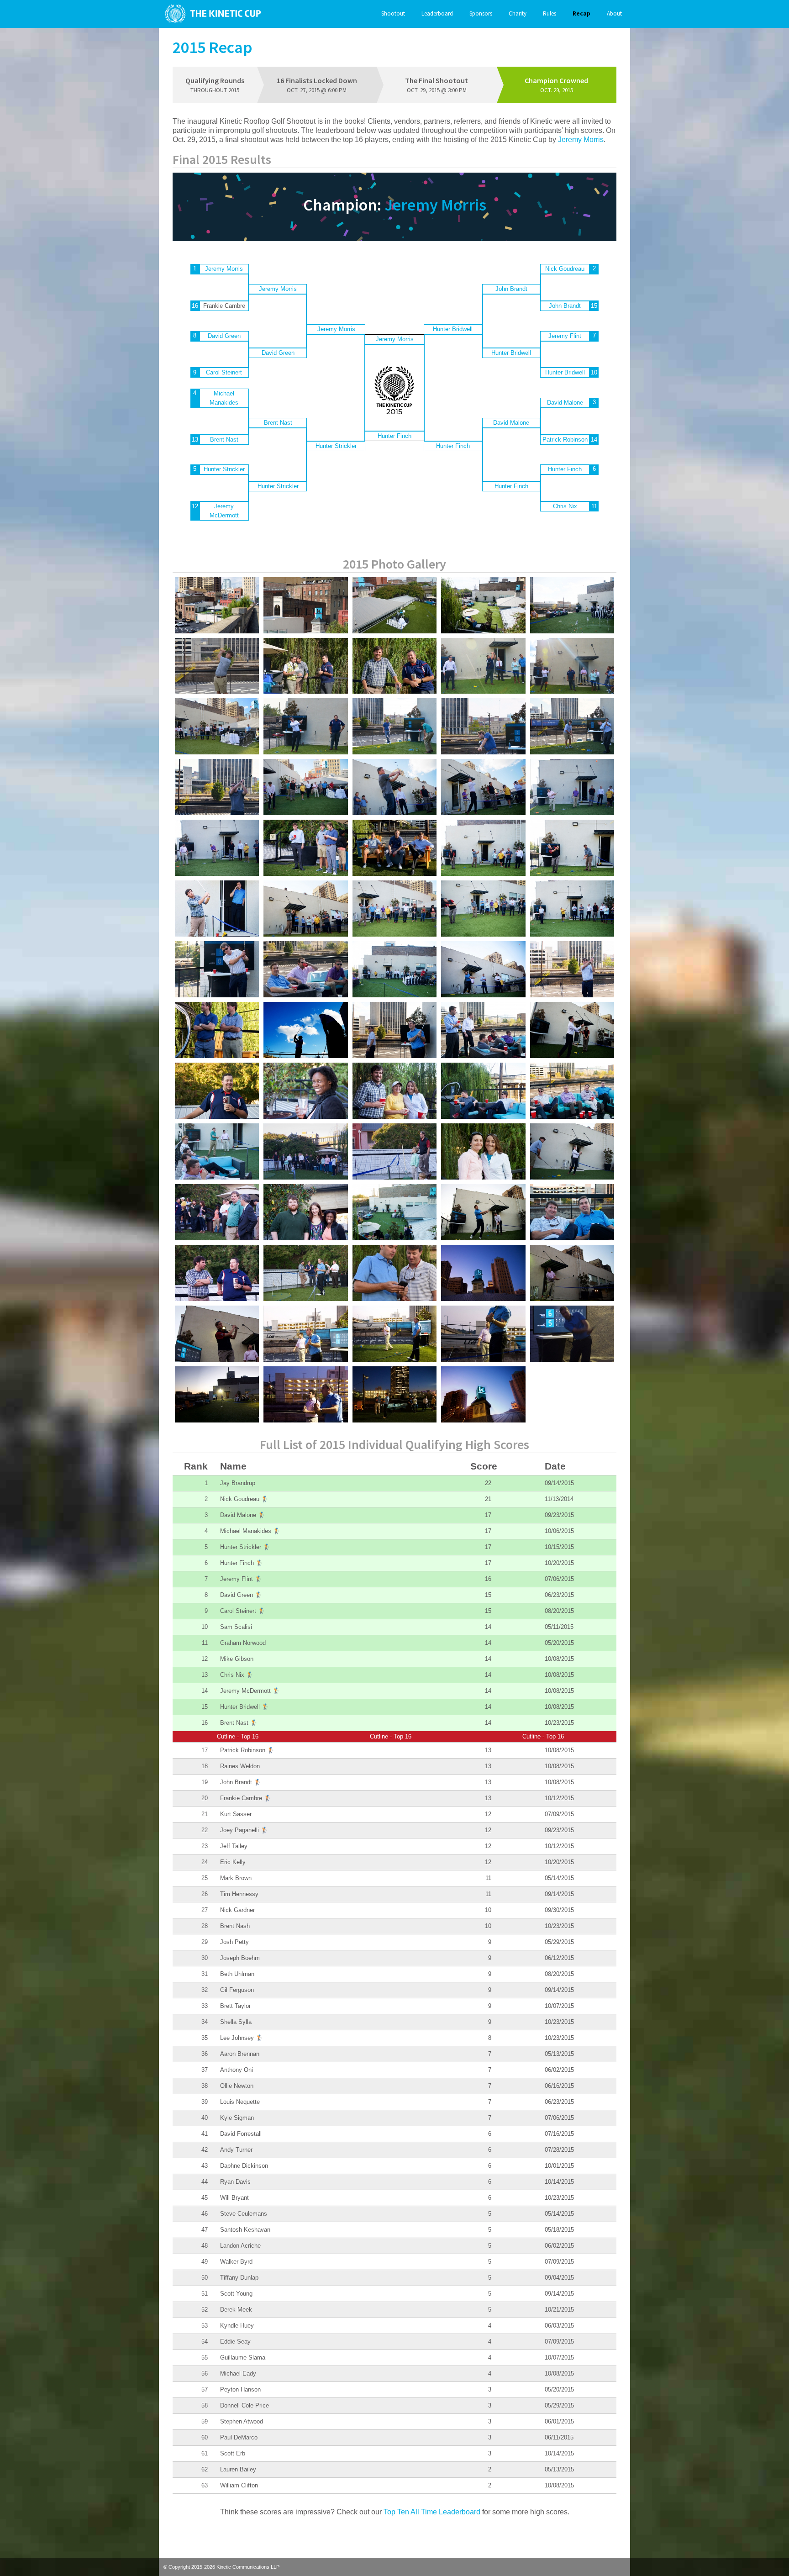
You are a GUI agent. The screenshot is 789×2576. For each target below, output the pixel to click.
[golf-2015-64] (217, 1273)
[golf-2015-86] (394, 1394)
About (614, 13)
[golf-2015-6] (217, 605)
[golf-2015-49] (394, 1091)
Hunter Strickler (224, 469)
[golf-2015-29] (483, 848)
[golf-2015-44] (483, 1030)
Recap (581, 13)
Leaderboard (437, 13)
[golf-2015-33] (394, 909)
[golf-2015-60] (394, 1212)
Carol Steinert (224, 372)
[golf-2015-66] (217, 1334)
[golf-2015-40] (572, 969)
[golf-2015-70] (305, 1334)
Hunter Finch (394, 436)
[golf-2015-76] (217, 1394)
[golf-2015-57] (217, 1212)
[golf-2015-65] (572, 1273)
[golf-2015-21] (394, 787)
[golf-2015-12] (217, 726)
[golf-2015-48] (305, 1091)
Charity (518, 13)
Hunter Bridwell (453, 329)
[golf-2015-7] (217, 666)
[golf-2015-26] (305, 848)
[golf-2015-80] (483, 1394)
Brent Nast (224, 440)
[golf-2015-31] (217, 909)
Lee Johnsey (242, 2038)
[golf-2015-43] (394, 1030)
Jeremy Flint (565, 336)
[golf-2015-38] (394, 969)
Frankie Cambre (246, 1798)
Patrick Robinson (565, 440)
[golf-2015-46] (572, 1030)
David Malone (511, 423)
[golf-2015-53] (305, 1151)
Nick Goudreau (565, 269)
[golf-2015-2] (394, 605)
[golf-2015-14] (394, 726)
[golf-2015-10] (483, 666)
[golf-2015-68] (394, 1273)
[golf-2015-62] (572, 1212)
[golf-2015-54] (394, 1151)
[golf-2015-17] (572, 726)
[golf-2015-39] (483, 969)
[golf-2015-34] (483, 909)
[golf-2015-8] (305, 666)
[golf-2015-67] (305, 1273)
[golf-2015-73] (483, 1334)
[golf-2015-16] (483, 726)
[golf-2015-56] (572, 1151)
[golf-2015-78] (305, 1394)
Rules (550, 13)
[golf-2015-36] (217, 969)
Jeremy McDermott (224, 511)
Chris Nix (565, 506)
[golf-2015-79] (483, 1273)
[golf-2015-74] (572, 1334)
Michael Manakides (224, 398)
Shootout (393, 13)
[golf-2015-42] (305, 1030)
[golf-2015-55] (483, 1151)
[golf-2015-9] (394, 666)
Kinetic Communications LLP (248, 2567)
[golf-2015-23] (572, 787)
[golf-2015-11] (572, 666)
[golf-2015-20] (305, 787)
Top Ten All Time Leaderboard (432, 2512)
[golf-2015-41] (217, 1030)
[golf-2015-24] (217, 848)
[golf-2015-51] (572, 1091)
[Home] (210, 14)
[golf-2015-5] (305, 605)
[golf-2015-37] (305, 969)
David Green (224, 336)
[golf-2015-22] (483, 787)
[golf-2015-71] (394, 1334)
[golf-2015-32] (305, 909)
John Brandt (511, 289)
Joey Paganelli (244, 1830)
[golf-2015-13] (305, 726)
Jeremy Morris (581, 140)
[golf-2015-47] (217, 1091)
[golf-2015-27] (394, 848)
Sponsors (481, 13)
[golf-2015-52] (217, 1151)
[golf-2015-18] (217, 787)
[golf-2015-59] (305, 1212)
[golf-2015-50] (483, 1091)
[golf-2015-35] (572, 909)
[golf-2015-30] (572, 848)
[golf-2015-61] (483, 1212)
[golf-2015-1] (572, 605)
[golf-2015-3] (483, 605)
